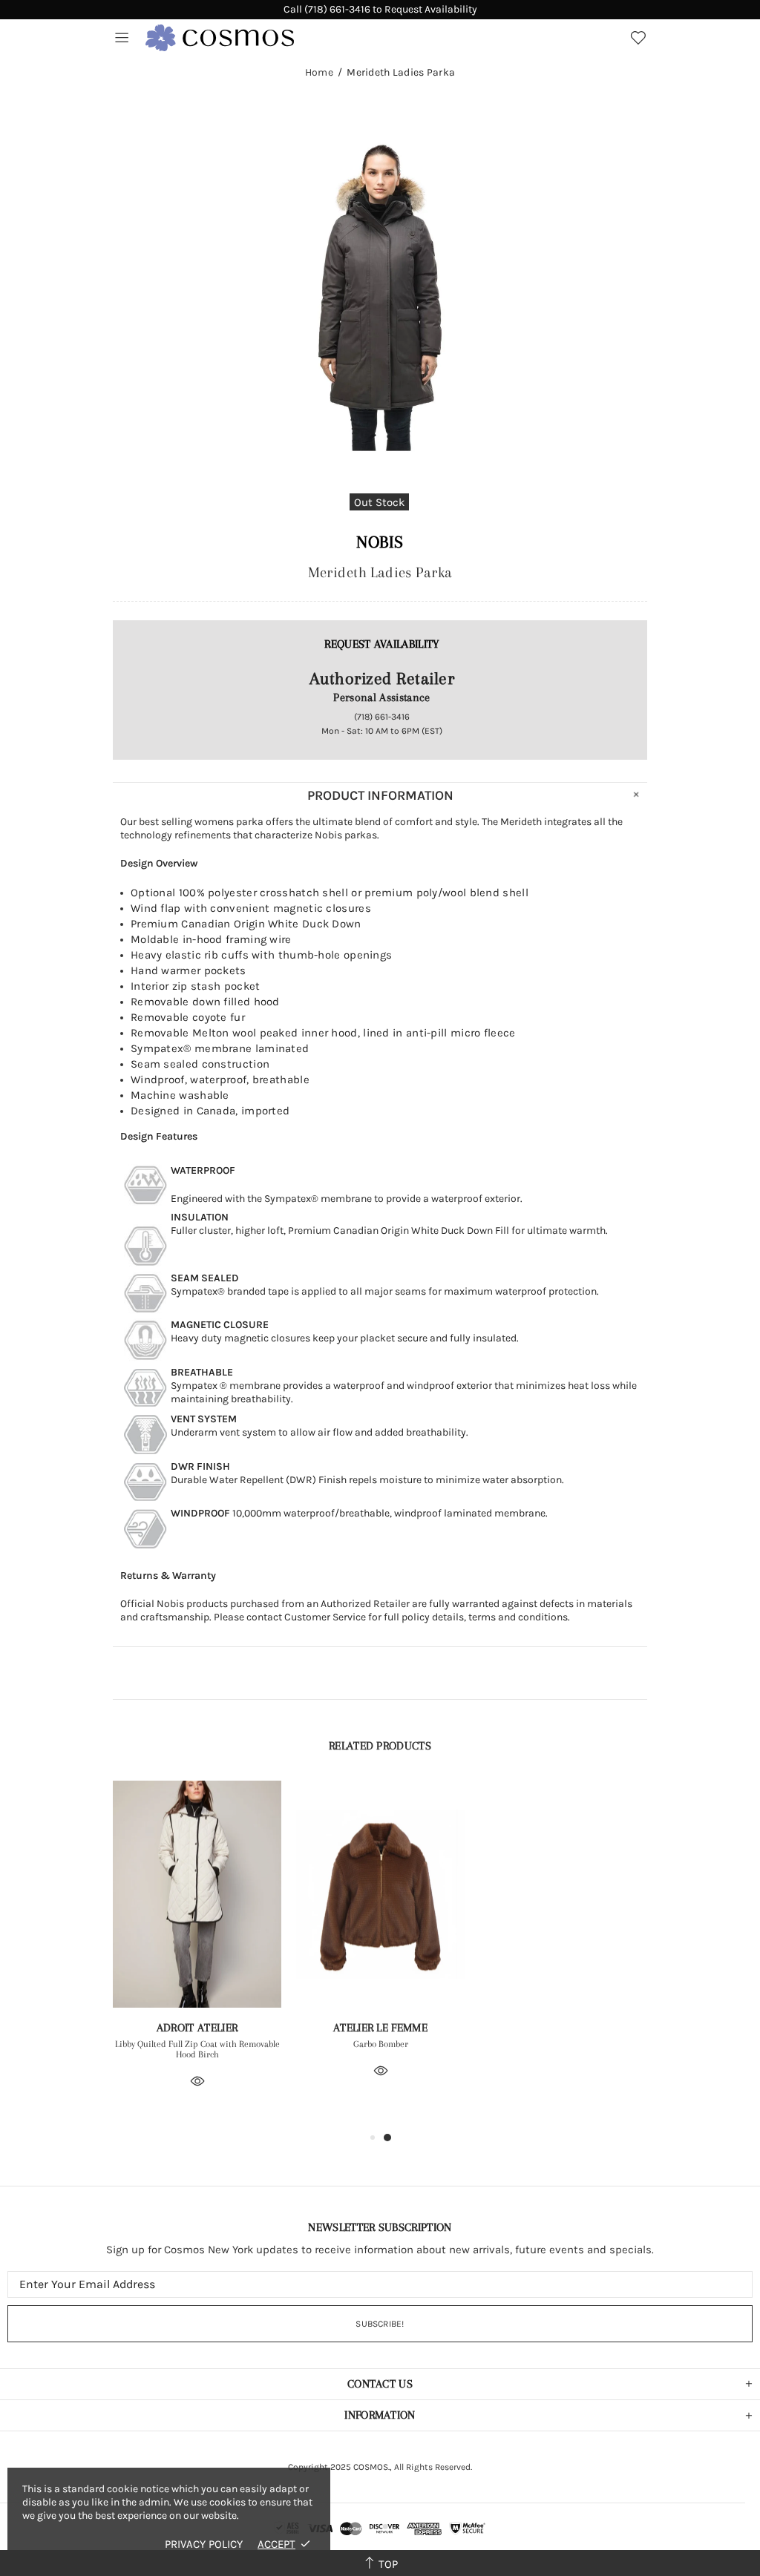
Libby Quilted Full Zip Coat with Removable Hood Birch (197, 2049)
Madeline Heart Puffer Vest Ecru (564, 2044)
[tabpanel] (197, 1955)
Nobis (380, 542)
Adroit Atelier (197, 2028)
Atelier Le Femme (380, 2028)
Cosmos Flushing (220, 38)
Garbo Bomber (381, 2044)
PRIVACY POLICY (204, 2544)
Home (319, 73)
